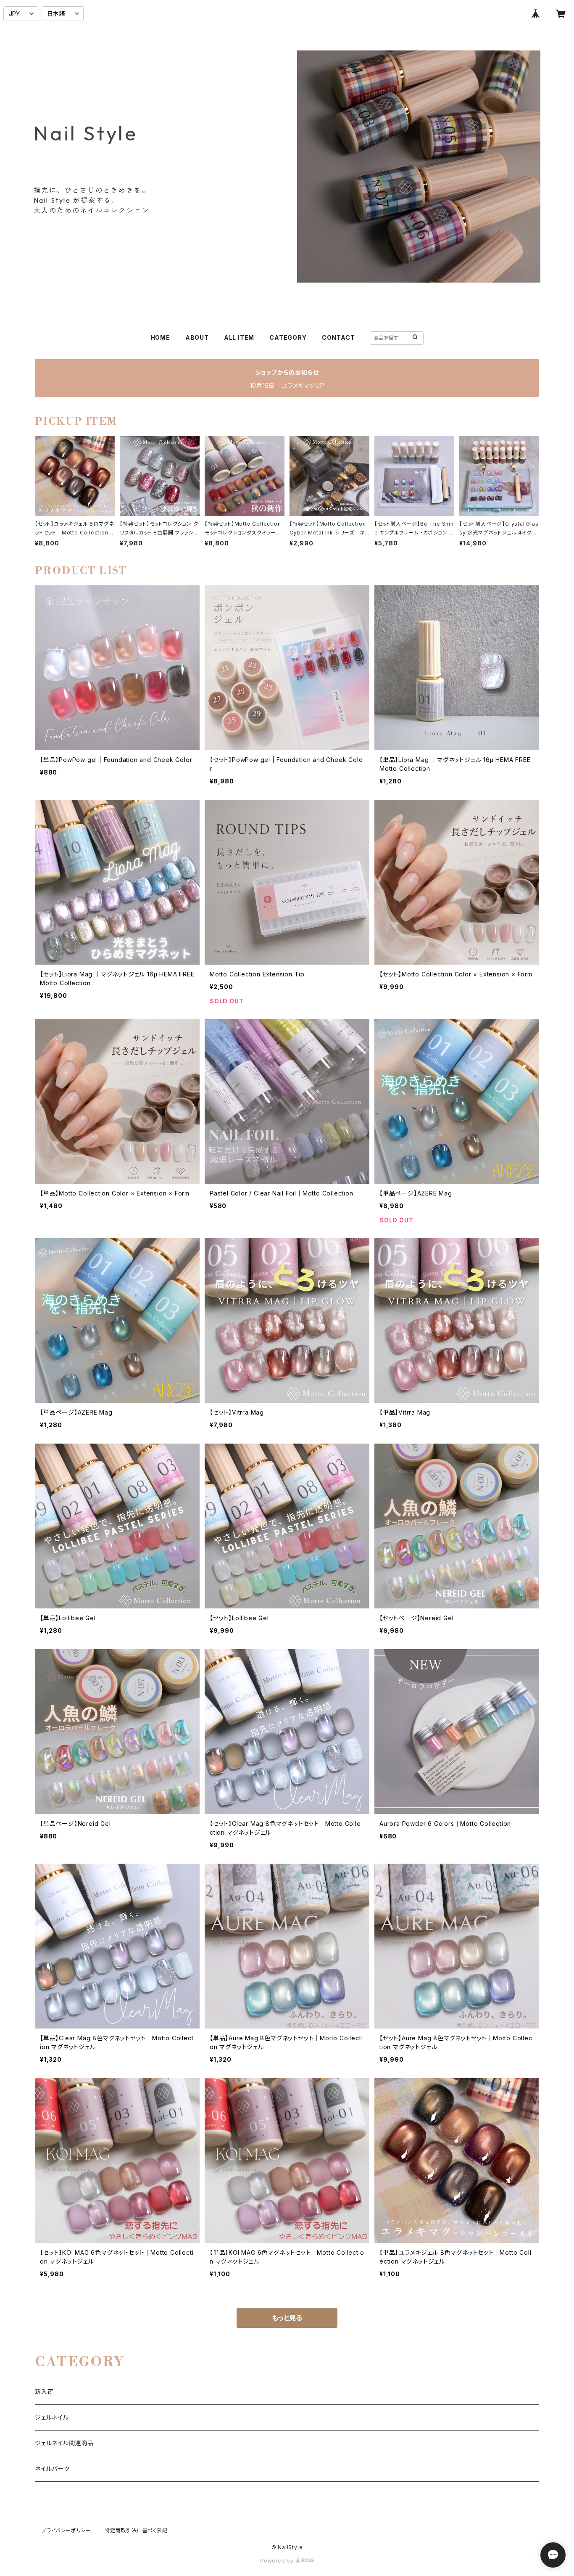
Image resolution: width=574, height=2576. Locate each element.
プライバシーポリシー (66, 2530)
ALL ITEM (239, 337)
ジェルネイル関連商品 (64, 2443)
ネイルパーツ (52, 2469)
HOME (160, 337)
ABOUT (197, 337)
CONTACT (338, 337)
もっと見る (287, 2318)
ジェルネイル (52, 2417)
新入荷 (44, 2392)
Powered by (278, 2561)
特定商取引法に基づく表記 (136, 2530)
